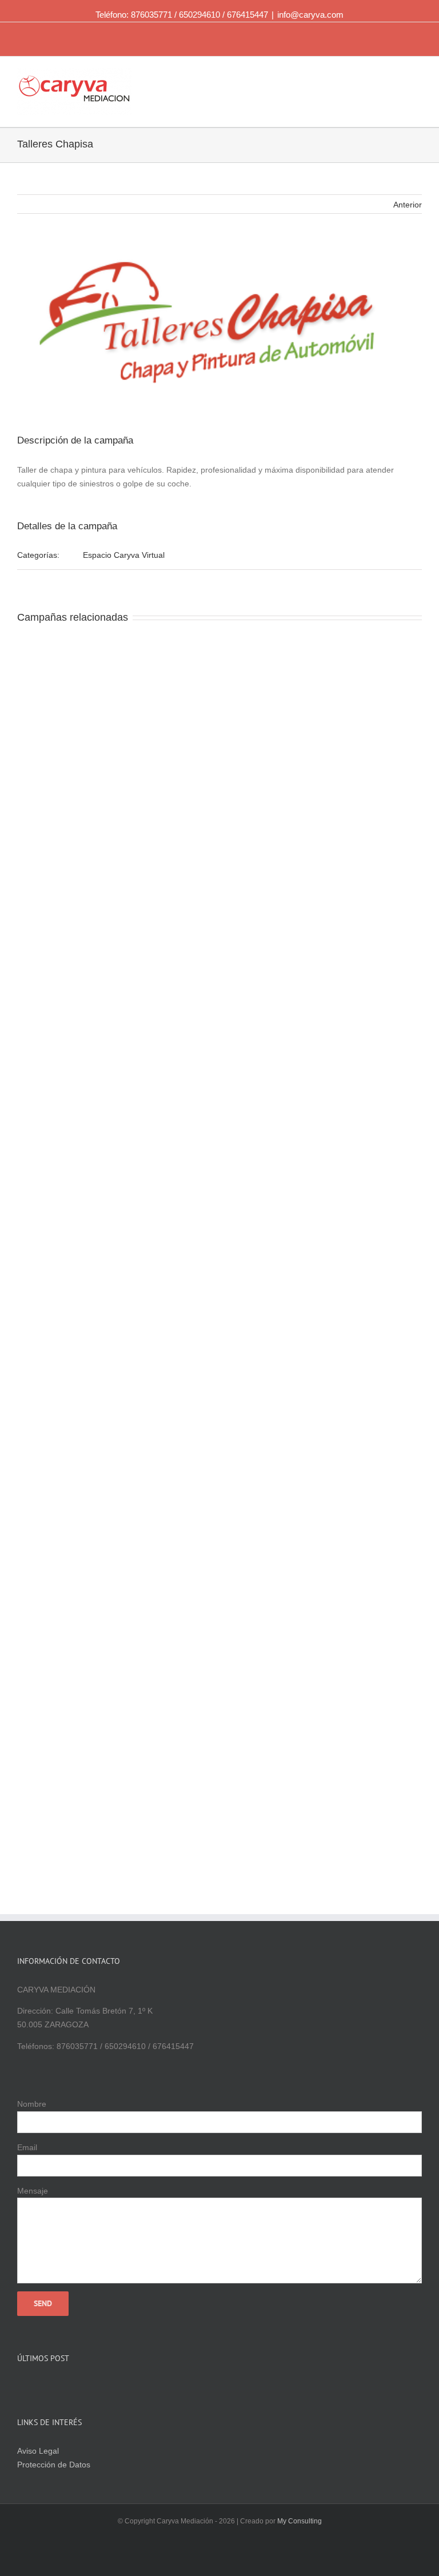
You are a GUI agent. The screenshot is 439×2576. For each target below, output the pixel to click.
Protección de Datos (54, 2465)
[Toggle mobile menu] (417, 77)
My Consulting (300, 2521)
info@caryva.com (310, 15)
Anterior (408, 205)
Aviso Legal (38, 2451)
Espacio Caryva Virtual (124, 555)
